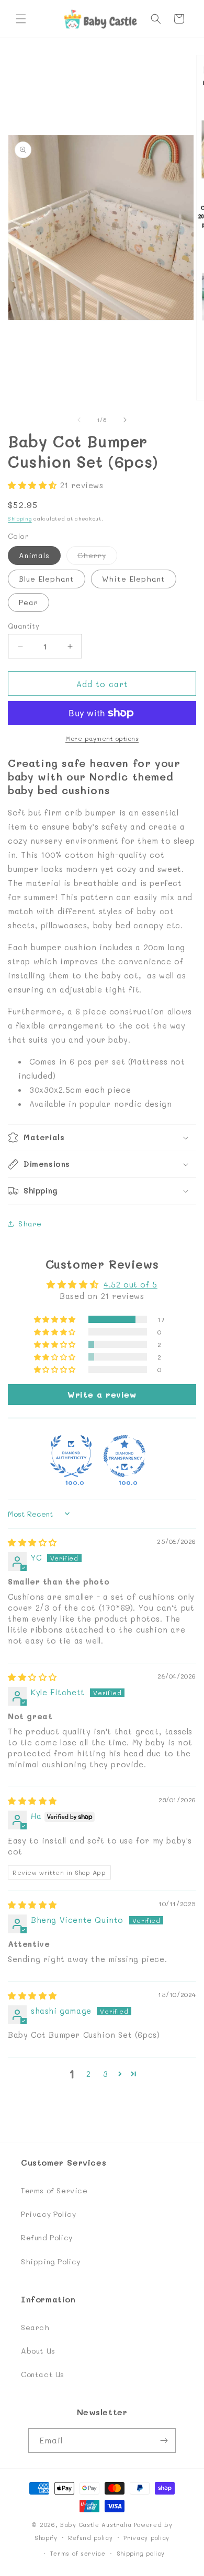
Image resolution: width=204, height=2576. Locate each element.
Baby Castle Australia (96, 2525)
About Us (38, 2351)
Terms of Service (54, 2190)
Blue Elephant (47, 579)
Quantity (24, 626)
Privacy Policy (48, 2214)
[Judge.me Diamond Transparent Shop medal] (124, 1456)
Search (35, 2327)
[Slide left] (79, 420)
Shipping (20, 518)
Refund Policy (47, 2237)
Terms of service (78, 2553)
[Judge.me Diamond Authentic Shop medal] (71, 1456)
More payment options (102, 738)
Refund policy (90, 2538)
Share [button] (30, 1224)
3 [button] (106, 2074)
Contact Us (43, 2374)
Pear (29, 602)
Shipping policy (141, 2553)
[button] (21, 19)
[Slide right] (125, 420)
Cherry (97, 557)
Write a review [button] (102, 1394)
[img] (32, 1542)
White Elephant (134, 579)
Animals (34, 555)
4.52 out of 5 (131, 1284)
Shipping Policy (51, 2261)
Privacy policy (146, 2538)
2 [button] (89, 2074)
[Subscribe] (164, 2441)
